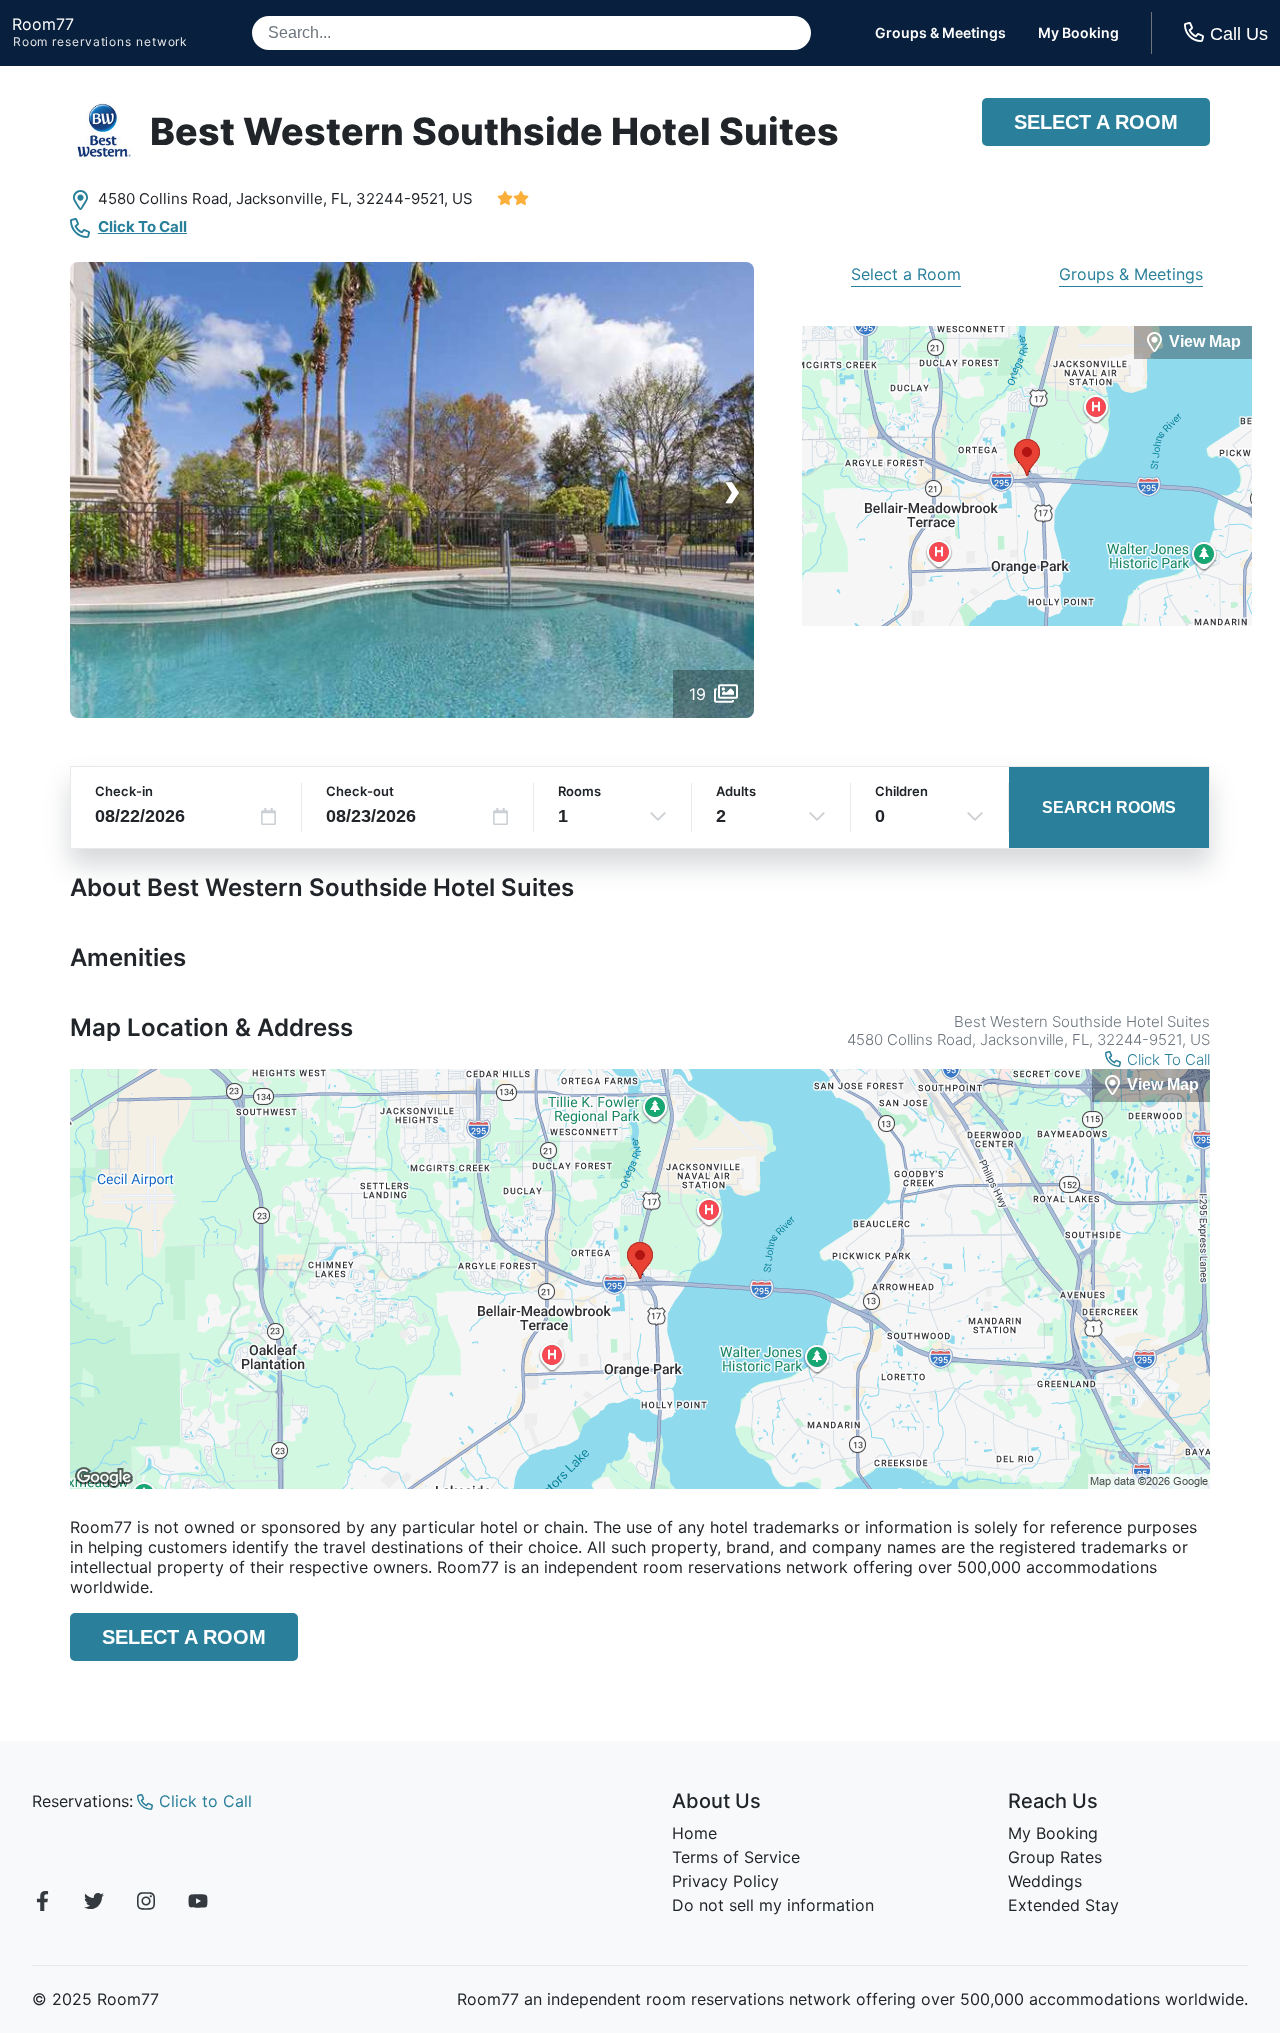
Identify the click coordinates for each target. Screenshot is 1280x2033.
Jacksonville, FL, (294, 198)
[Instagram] (146, 1904)
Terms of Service (736, 1857)
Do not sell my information (773, 1905)
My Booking (1078, 33)
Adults (736, 791)
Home (694, 1833)
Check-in (124, 791)
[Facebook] (42, 1904)
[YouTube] (198, 1904)
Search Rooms (1109, 807)
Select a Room (1096, 122)
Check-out (360, 791)
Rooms (579, 791)
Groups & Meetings (940, 33)
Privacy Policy (725, 1881)
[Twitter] (94, 1904)
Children (901, 791)
